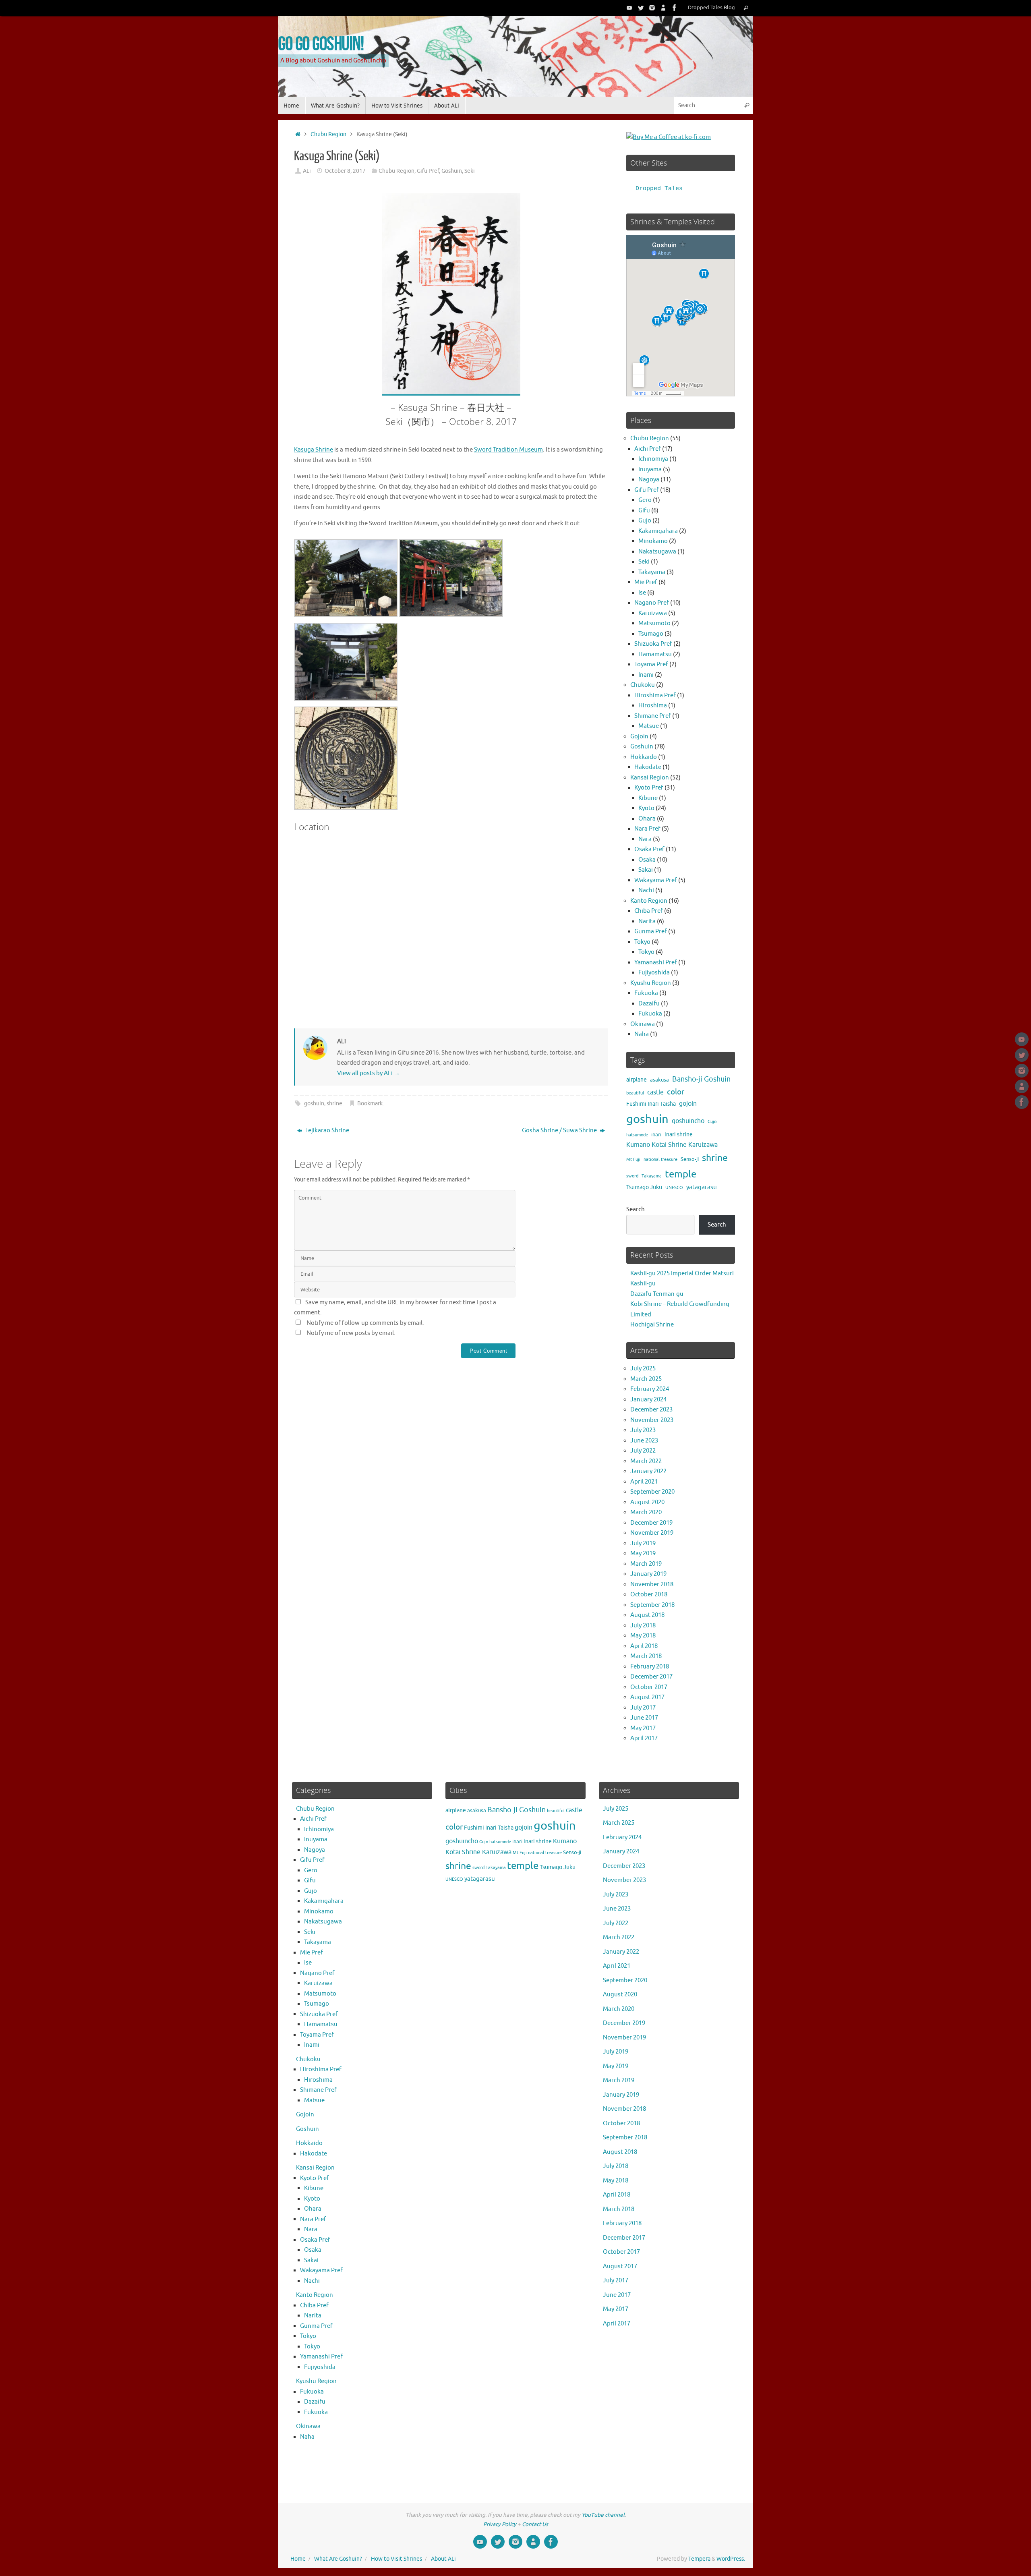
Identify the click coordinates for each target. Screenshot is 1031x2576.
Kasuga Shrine (314, 450)
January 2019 (648, 1574)
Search (636, 1209)
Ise (642, 593)
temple (681, 1174)
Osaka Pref (649, 849)
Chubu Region (328, 134)
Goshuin (452, 171)
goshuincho (688, 1121)
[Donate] (663, 8)
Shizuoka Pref (653, 644)
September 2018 (652, 1605)
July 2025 (643, 1369)
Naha (642, 1034)
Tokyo (642, 942)
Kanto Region (649, 901)
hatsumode (637, 1135)
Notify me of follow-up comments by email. (365, 1323)
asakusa (659, 1080)
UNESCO (674, 1188)
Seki (470, 171)
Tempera (699, 2559)
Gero (645, 500)
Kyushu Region (651, 983)
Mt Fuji (633, 1160)
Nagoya (649, 480)
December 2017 (651, 1677)
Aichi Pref (648, 449)
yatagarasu (702, 1187)
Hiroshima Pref (655, 695)
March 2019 (646, 1564)
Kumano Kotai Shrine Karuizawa (672, 1145)
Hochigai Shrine (652, 1325)
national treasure (660, 1160)
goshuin (314, 1104)
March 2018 (646, 1656)
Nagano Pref (652, 603)
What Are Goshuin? (338, 2559)
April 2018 (644, 1646)
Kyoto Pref (649, 788)
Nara (645, 839)
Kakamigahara (658, 531)
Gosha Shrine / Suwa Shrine (560, 1130)
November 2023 (652, 1420)
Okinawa (643, 1024)
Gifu (644, 511)
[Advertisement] (451, 1444)
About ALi (443, 2559)
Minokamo (653, 541)
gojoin (688, 1104)
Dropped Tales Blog (711, 8)
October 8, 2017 (345, 171)
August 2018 (647, 1615)
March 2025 (646, 1379)
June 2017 (644, 1718)
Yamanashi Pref (656, 963)
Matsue (649, 726)
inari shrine (679, 1135)
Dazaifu (649, 1004)
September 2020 (652, 1492)
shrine (334, 1104)
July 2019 (643, 1543)
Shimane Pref (653, 716)
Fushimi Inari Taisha (651, 1104)
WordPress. (731, 2559)
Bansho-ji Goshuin (701, 1079)
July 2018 (643, 1626)
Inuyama (650, 469)
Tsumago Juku (644, 1187)
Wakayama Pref (656, 880)
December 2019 (651, 1523)
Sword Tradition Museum (508, 450)
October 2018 (649, 1595)
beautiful (635, 1093)
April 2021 (644, 1482)
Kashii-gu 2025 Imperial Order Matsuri (682, 1273)
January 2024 (648, 1400)
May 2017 (643, 1728)
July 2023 (643, 1430)
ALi (307, 171)
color (676, 1092)
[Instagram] (652, 8)
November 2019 (652, 1533)
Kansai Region (650, 778)
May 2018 (643, 1636)
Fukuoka (646, 993)
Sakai (646, 870)
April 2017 (644, 1738)
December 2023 (651, 1410)
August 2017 (647, 1697)
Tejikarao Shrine (327, 1130)
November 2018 (652, 1584)
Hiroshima (653, 706)
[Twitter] (641, 8)
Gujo (645, 521)
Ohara (647, 819)
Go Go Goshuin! (321, 43)
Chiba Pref (649, 911)
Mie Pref (646, 582)
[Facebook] (675, 8)
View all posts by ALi (369, 1073)
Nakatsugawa (657, 552)
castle (655, 1092)
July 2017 (643, 1708)
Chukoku (643, 685)
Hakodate (648, 767)
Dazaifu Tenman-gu (657, 1294)
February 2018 (650, 1667)
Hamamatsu (655, 654)
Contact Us (535, 2524)
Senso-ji (690, 1159)
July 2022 (643, 1451)
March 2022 (646, 1461)
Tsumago (651, 634)
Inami (646, 675)
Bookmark (370, 1104)
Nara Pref (647, 829)
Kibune (648, 798)
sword (632, 1176)
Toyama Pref (651, 664)
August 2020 (647, 1502)
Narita (647, 921)
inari (656, 1135)
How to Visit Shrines (396, 2559)
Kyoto (646, 808)
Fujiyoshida (654, 973)
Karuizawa (653, 613)
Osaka (647, 860)
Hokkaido (644, 757)
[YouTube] (629, 8)
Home (298, 2559)
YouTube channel (603, 2515)
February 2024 (650, 1389)
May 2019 (643, 1553)
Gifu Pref (428, 171)
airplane (637, 1080)
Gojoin (639, 737)
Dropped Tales (659, 189)
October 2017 (649, 1687)
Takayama (652, 572)
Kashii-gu (643, 1284)
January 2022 (648, 1471)
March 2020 (646, 1512)
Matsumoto (654, 623)
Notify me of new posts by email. (351, 1333)
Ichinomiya (653, 459)
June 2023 (644, 1441)
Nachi (646, 890)
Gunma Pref (651, 932)
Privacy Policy (500, 2524)
